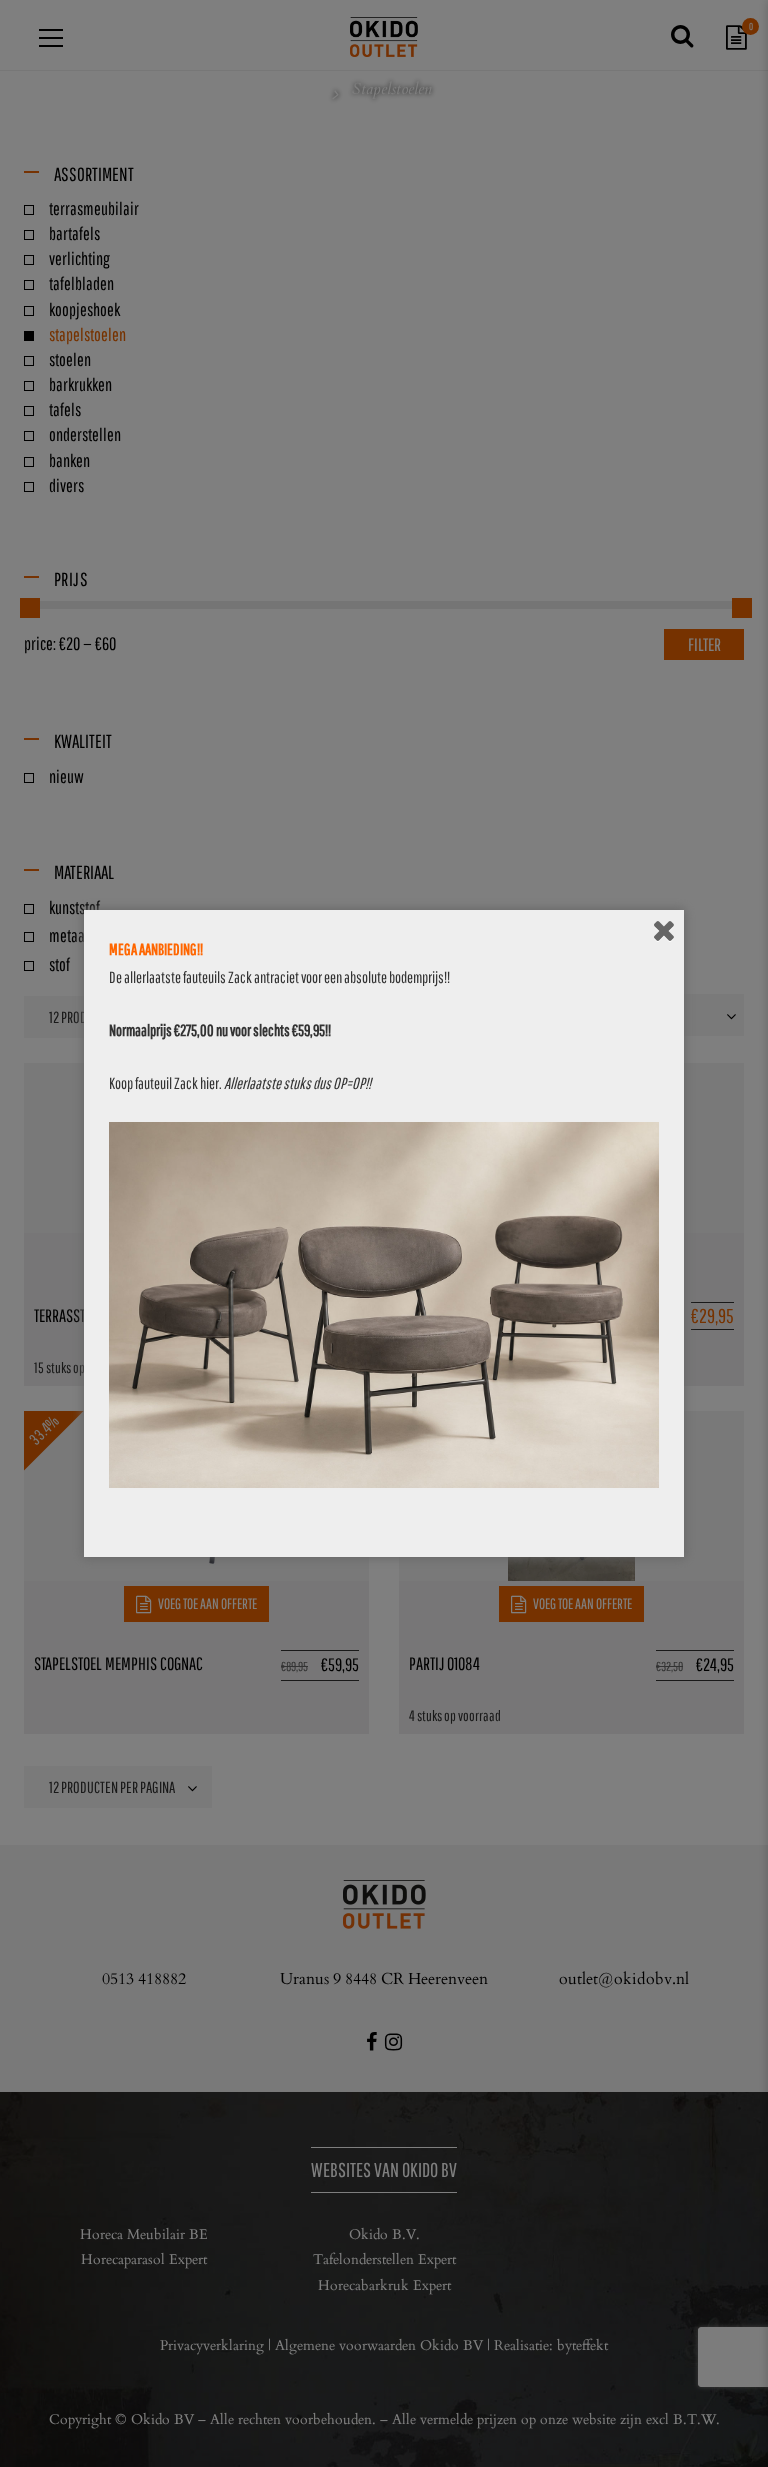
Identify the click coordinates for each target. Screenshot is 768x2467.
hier (209, 1083)
